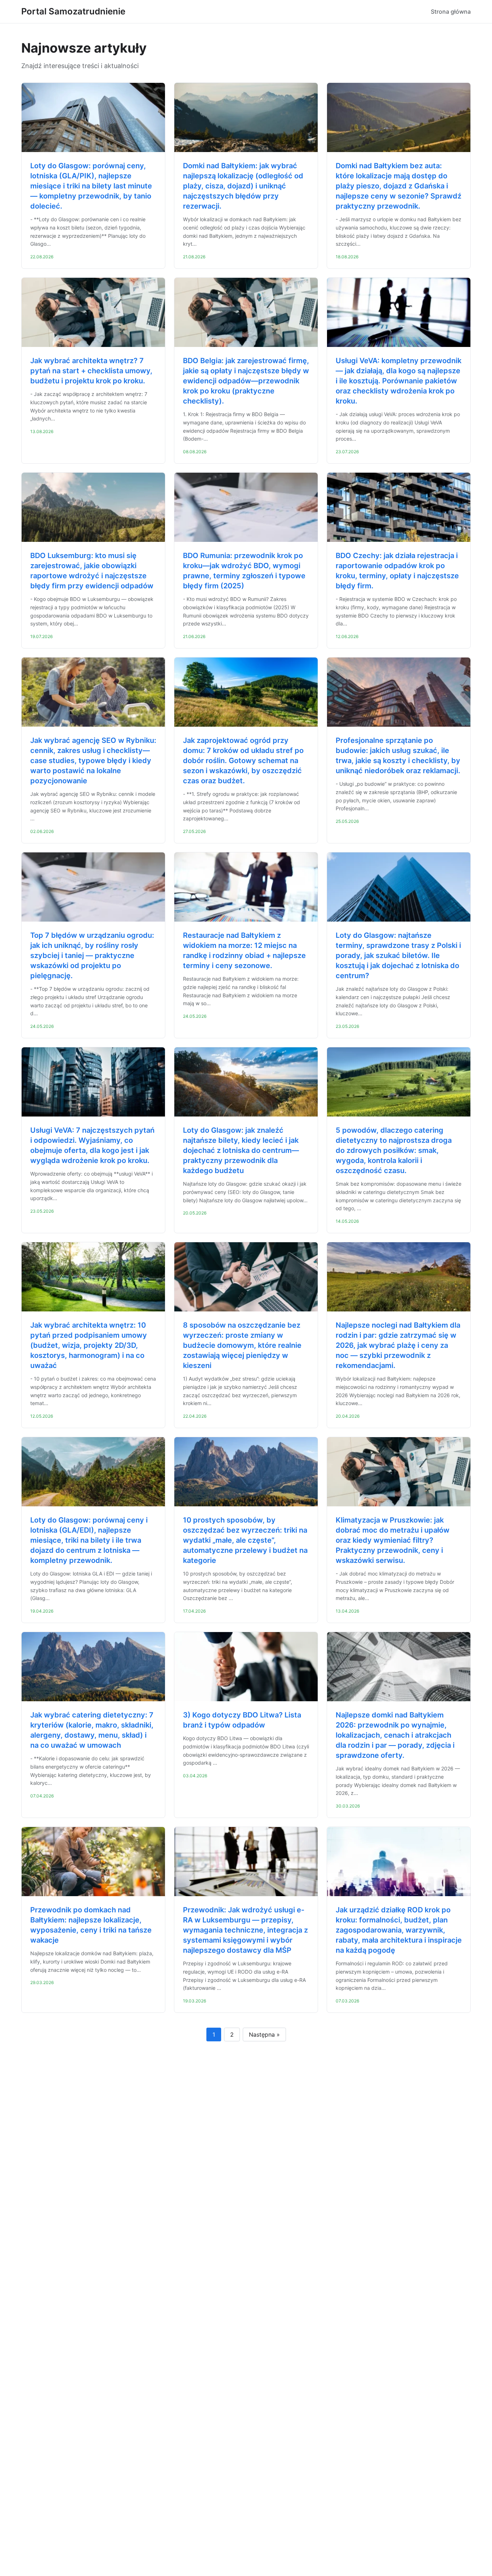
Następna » (264, 2034)
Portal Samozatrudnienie (73, 11)
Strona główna (451, 12)
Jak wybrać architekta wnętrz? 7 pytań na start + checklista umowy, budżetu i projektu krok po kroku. (91, 371)
